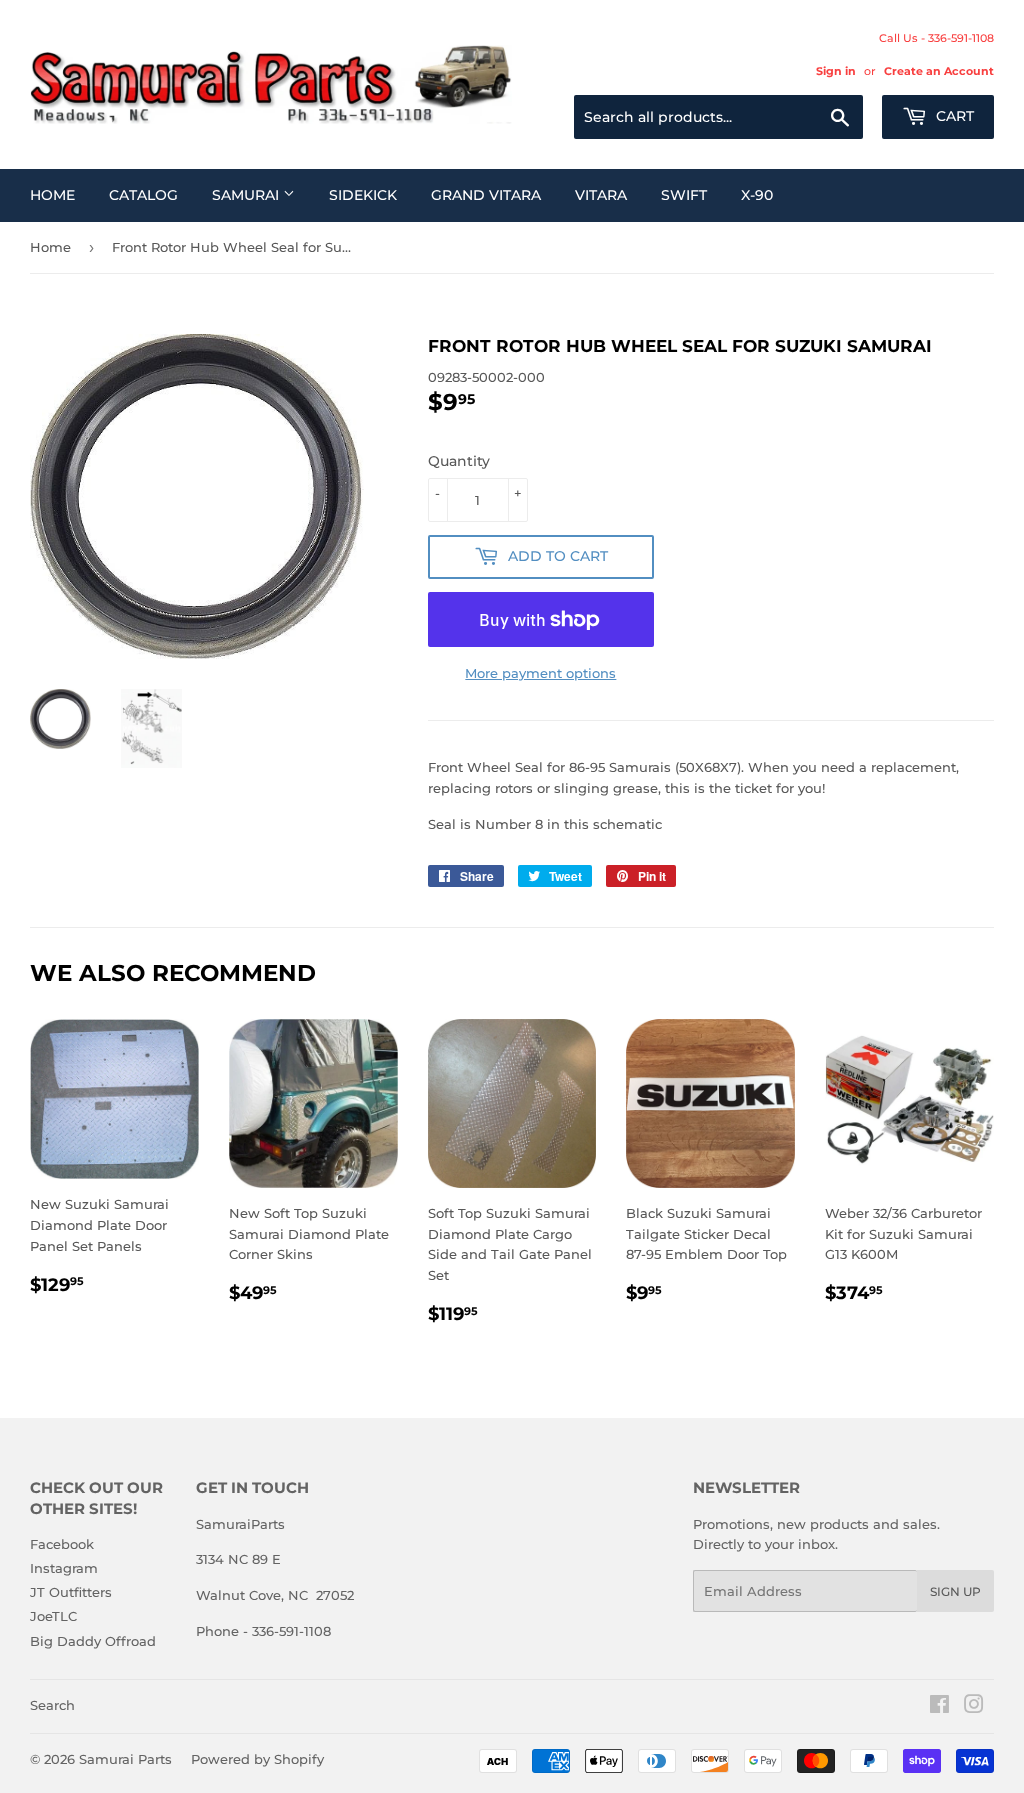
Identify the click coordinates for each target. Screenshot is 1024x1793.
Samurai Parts (125, 1759)
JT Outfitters (71, 1592)
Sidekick (363, 195)
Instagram (64, 1568)
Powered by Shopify (257, 1759)
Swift (684, 195)
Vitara (601, 195)
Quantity (459, 461)
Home (52, 195)
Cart (953, 116)
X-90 (757, 195)
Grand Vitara (486, 195)
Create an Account (939, 71)
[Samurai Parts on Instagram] (974, 1707)
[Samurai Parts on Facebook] (939, 1707)
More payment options (540, 673)
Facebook (62, 1544)
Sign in (836, 71)
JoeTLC (53, 1616)
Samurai (247, 195)
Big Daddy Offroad (93, 1641)
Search (52, 1705)
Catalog (143, 195)
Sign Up (955, 1591)
